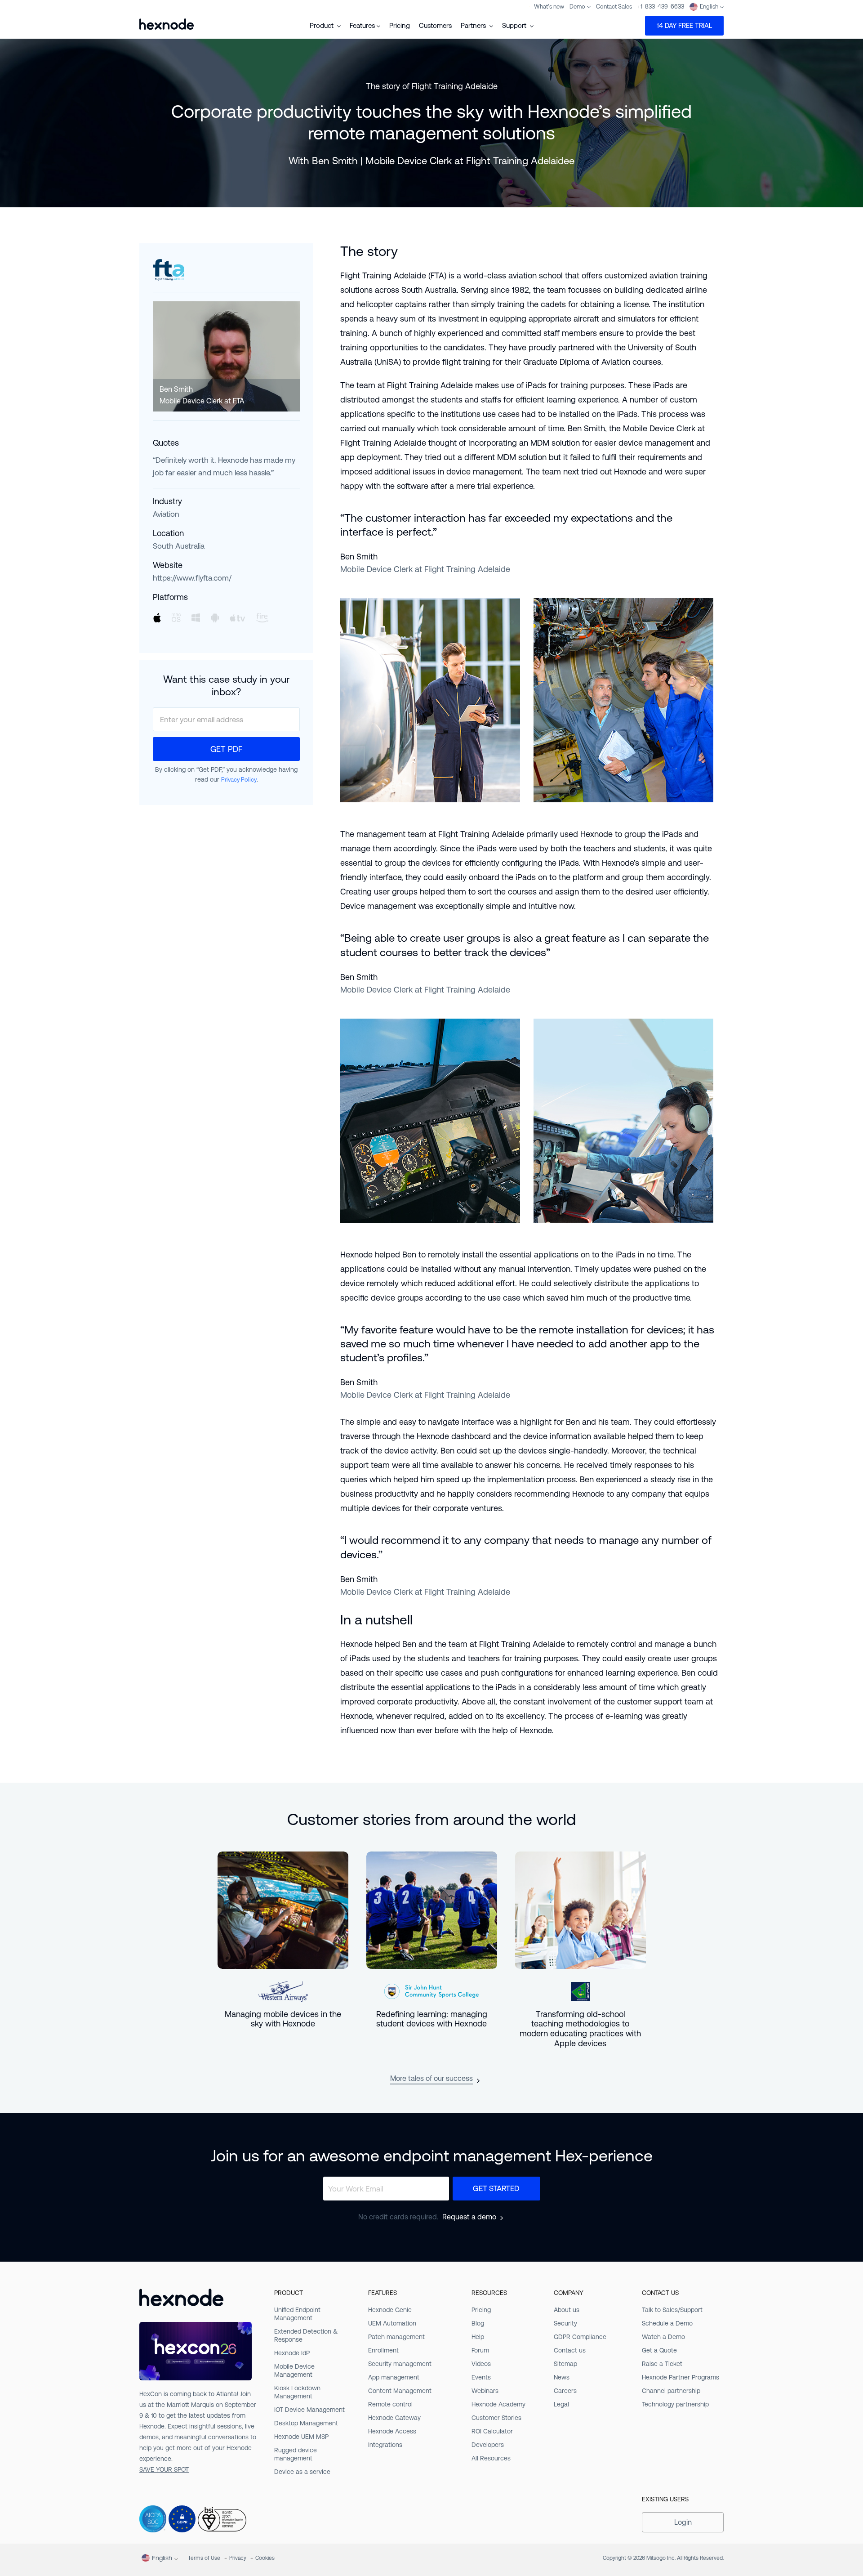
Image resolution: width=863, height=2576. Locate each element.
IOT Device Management (309, 2410)
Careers (565, 2391)
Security (565, 2323)
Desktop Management (306, 2423)
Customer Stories (496, 2418)
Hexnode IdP (292, 2353)
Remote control (390, 2404)
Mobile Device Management (294, 2370)
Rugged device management (296, 2454)
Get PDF (226, 749)
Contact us (570, 2350)
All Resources (491, 2458)
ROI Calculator (492, 2431)
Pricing (400, 25)
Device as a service (302, 2472)
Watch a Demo (663, 2337)
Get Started (496, 2188)
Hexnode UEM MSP (301, 2437)
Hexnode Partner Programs (681, 2377)
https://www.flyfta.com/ (192, 578)
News (562, 2377)
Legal (561, 2404)
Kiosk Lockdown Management (297, 2392)
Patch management (396, 2337)
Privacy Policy (239, 780)
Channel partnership (671, 2391)
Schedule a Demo (667, 2323)
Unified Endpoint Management (297, 2314)
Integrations (385, 2445)
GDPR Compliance (580, 2337)
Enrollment (383, 2350)
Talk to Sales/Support (672, 2310)
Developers (488, 2445)
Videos (481, 2364)
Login (683, 2522)
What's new (549, 7)
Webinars (485, 2391)
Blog (478, 2323)
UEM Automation (392, 2323)
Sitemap (565, 2364)
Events (481, 2377)
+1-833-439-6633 (661, 7)
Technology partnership (675, 2404)
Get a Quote (659, 2350)
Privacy (238, 2558)
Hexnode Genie (390, 2310)
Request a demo (469, 2217)
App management (394, 2377)
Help (478, 2337)
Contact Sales (614, 7)
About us (567, 2310)
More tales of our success (431, 2078)
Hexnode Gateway (394, 2418)
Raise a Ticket (662, 2364)
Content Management (400, 2391)
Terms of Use (204, 2558)
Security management (400, 2364)
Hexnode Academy (498, 2404)
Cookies (265, 2558)
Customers (435, 25)
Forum (480, 2350)
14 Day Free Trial (684, 25)
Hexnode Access (392, 2431)
